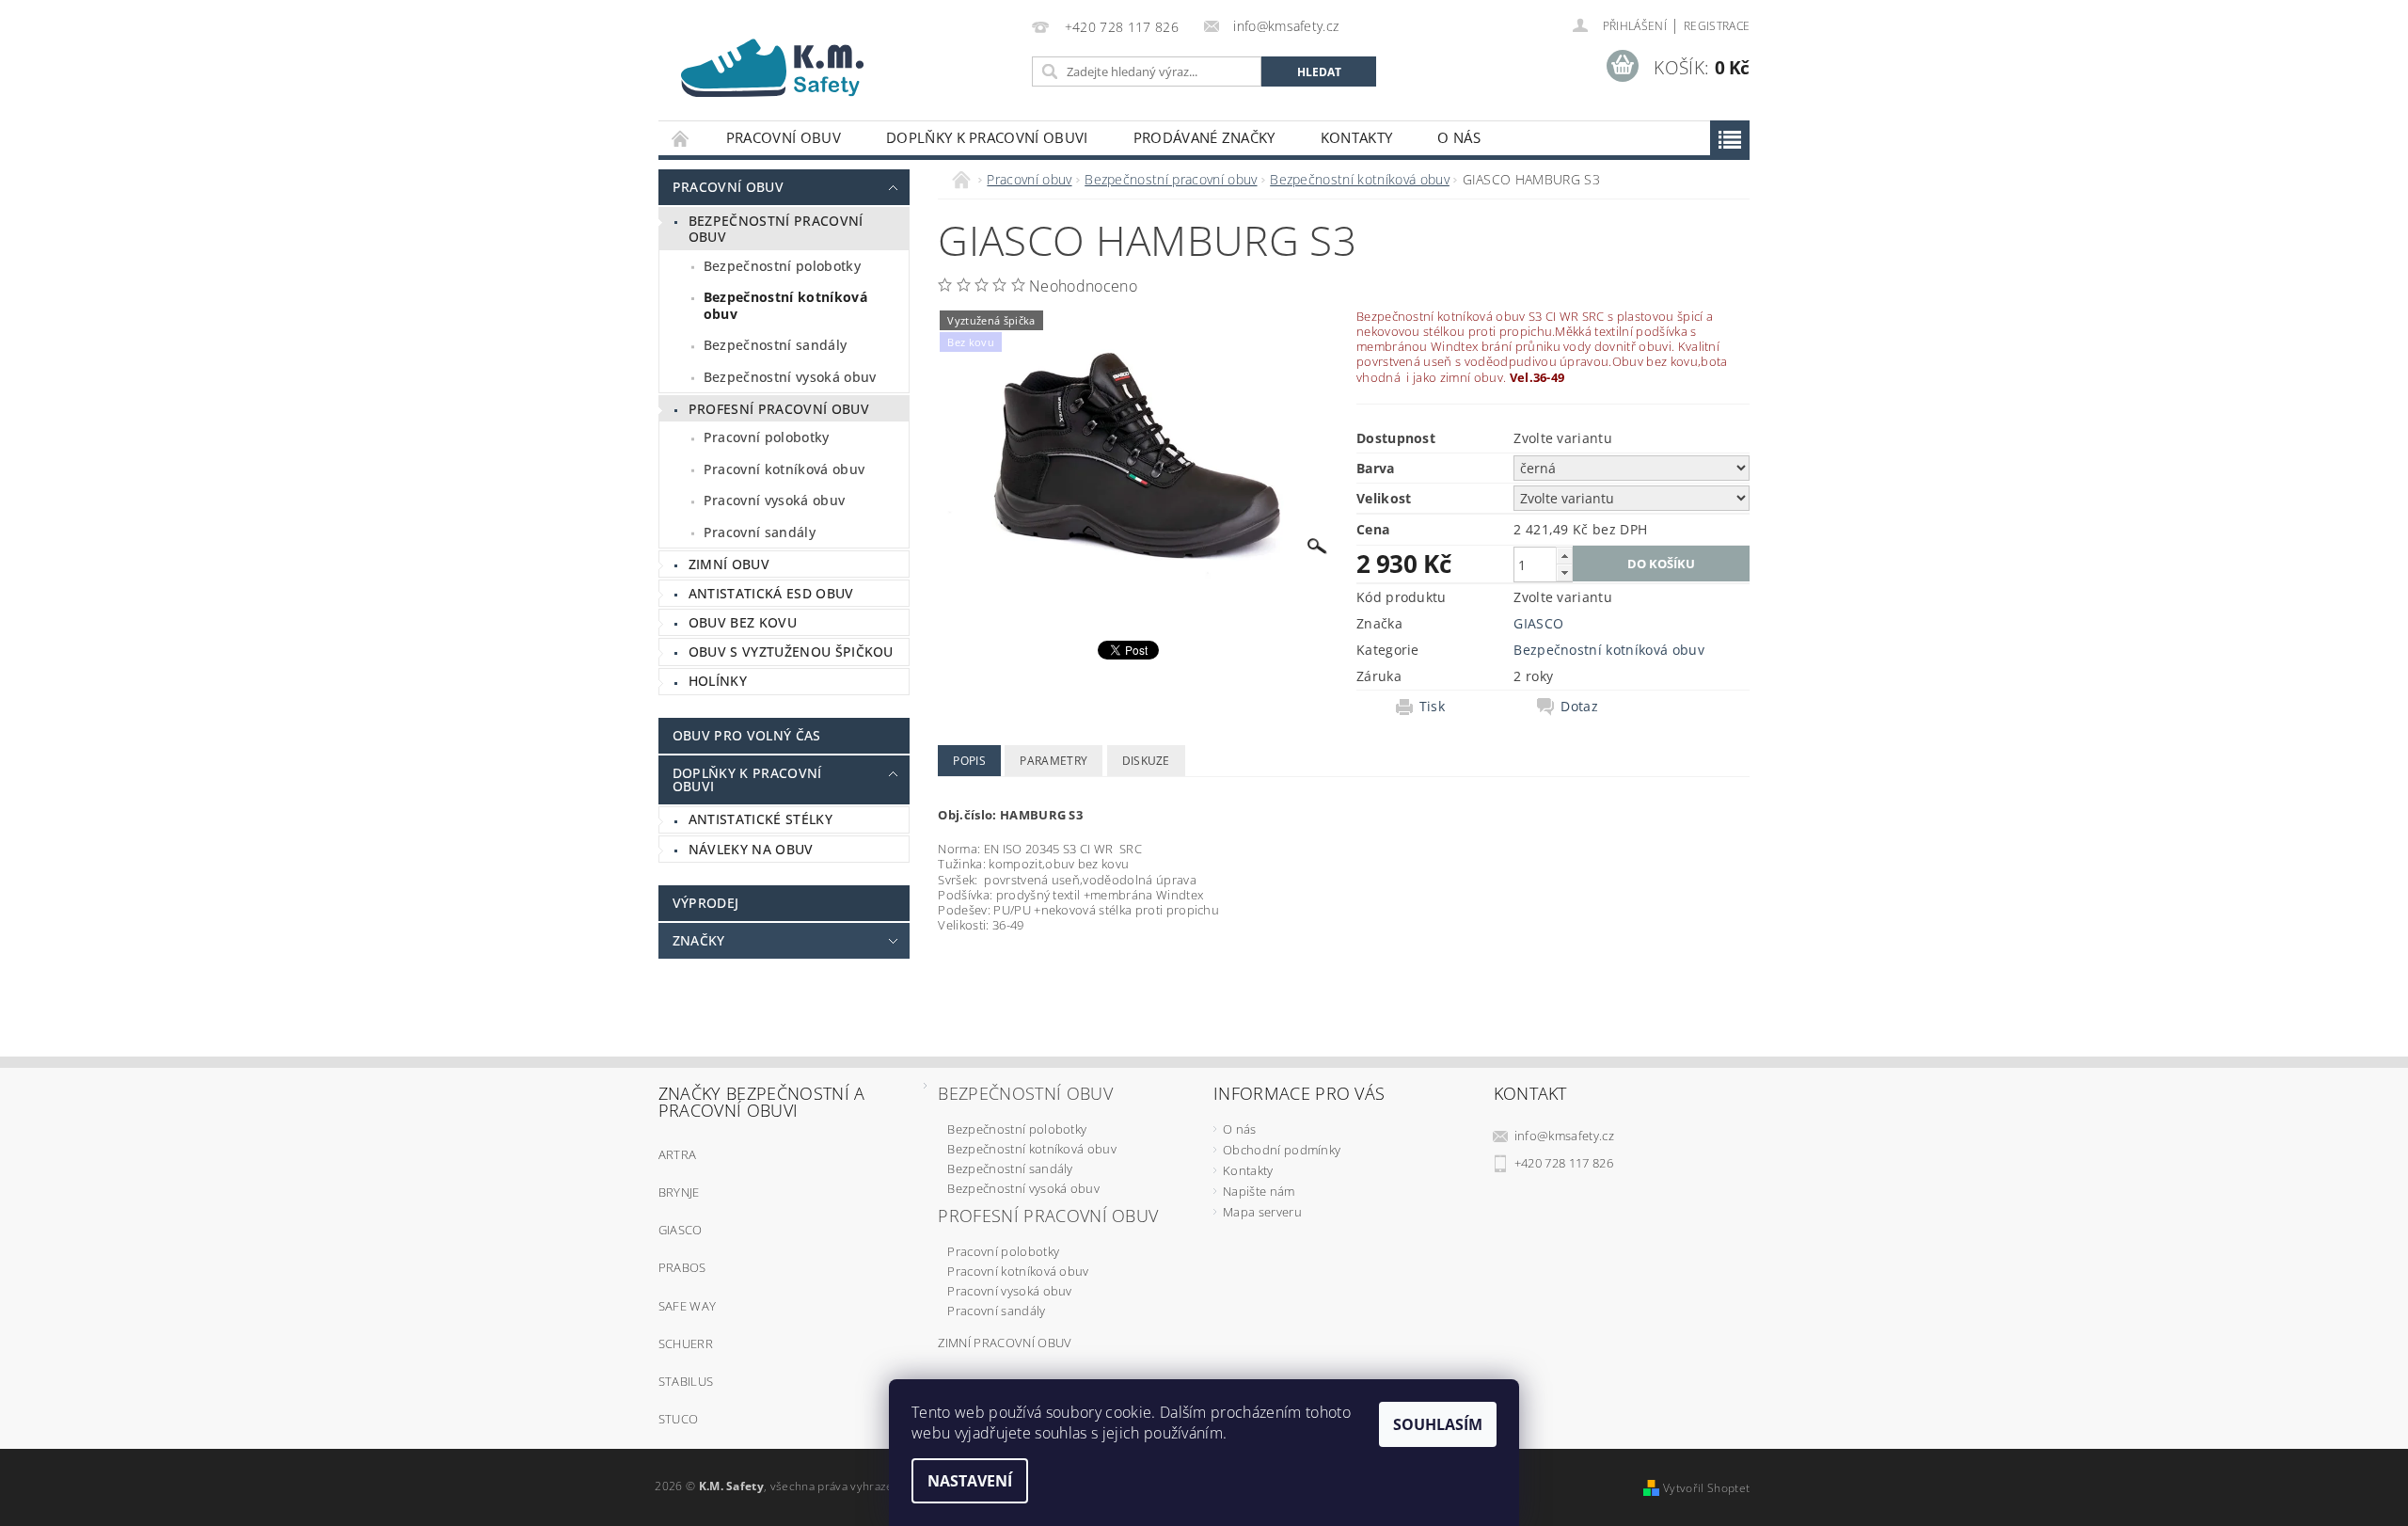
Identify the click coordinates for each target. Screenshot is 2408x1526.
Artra (678, 1154)
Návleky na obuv (751, 849)
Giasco (681, 1230)
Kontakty (1357, 137)
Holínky (718, 681)
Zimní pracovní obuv (1005, 1343)
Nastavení (970, 1481)
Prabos (682, 1267)
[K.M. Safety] (781, 63)
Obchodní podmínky (1282, 1150)
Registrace (1717, 26)
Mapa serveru (1262, 1212)
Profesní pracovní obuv (779, 409)
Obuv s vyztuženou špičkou (791, 652)
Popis (969, 761)
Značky (699, 940)
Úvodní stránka (681, 138)
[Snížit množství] (1564, 572)
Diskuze (1146, 761)
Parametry (1053, 761)
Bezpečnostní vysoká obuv (790, 377)
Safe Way (688, 1306)
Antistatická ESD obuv (771, 593)
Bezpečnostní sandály (775, 345)
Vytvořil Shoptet (1706, 1488)
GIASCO (1538, 623)
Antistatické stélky (760, 819)
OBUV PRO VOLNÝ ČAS (747, 735)
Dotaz (1579, 707)
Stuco (679, 1419)
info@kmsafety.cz (1564, 1136)
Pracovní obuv (784, 137)
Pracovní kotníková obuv (784, 469)
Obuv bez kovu (743, 622)
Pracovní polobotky (767, 437)
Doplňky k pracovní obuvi (987, 137)
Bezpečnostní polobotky (782, 266)
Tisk (1432, 707)
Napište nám (1259, 1191)
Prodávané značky (1204, 137)
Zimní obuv (729, 564)
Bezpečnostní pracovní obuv (776, 229)
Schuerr (686, 1343)
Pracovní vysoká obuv (774, 500)
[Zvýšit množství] (1564, 556)
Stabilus (686, 1381)
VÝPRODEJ (706, 903)
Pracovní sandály (760, 532)
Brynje (679, 1192)
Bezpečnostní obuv (1025, 1093)
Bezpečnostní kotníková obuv (785, 305)
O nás (1459, 137)
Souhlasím (1438, 1424)
